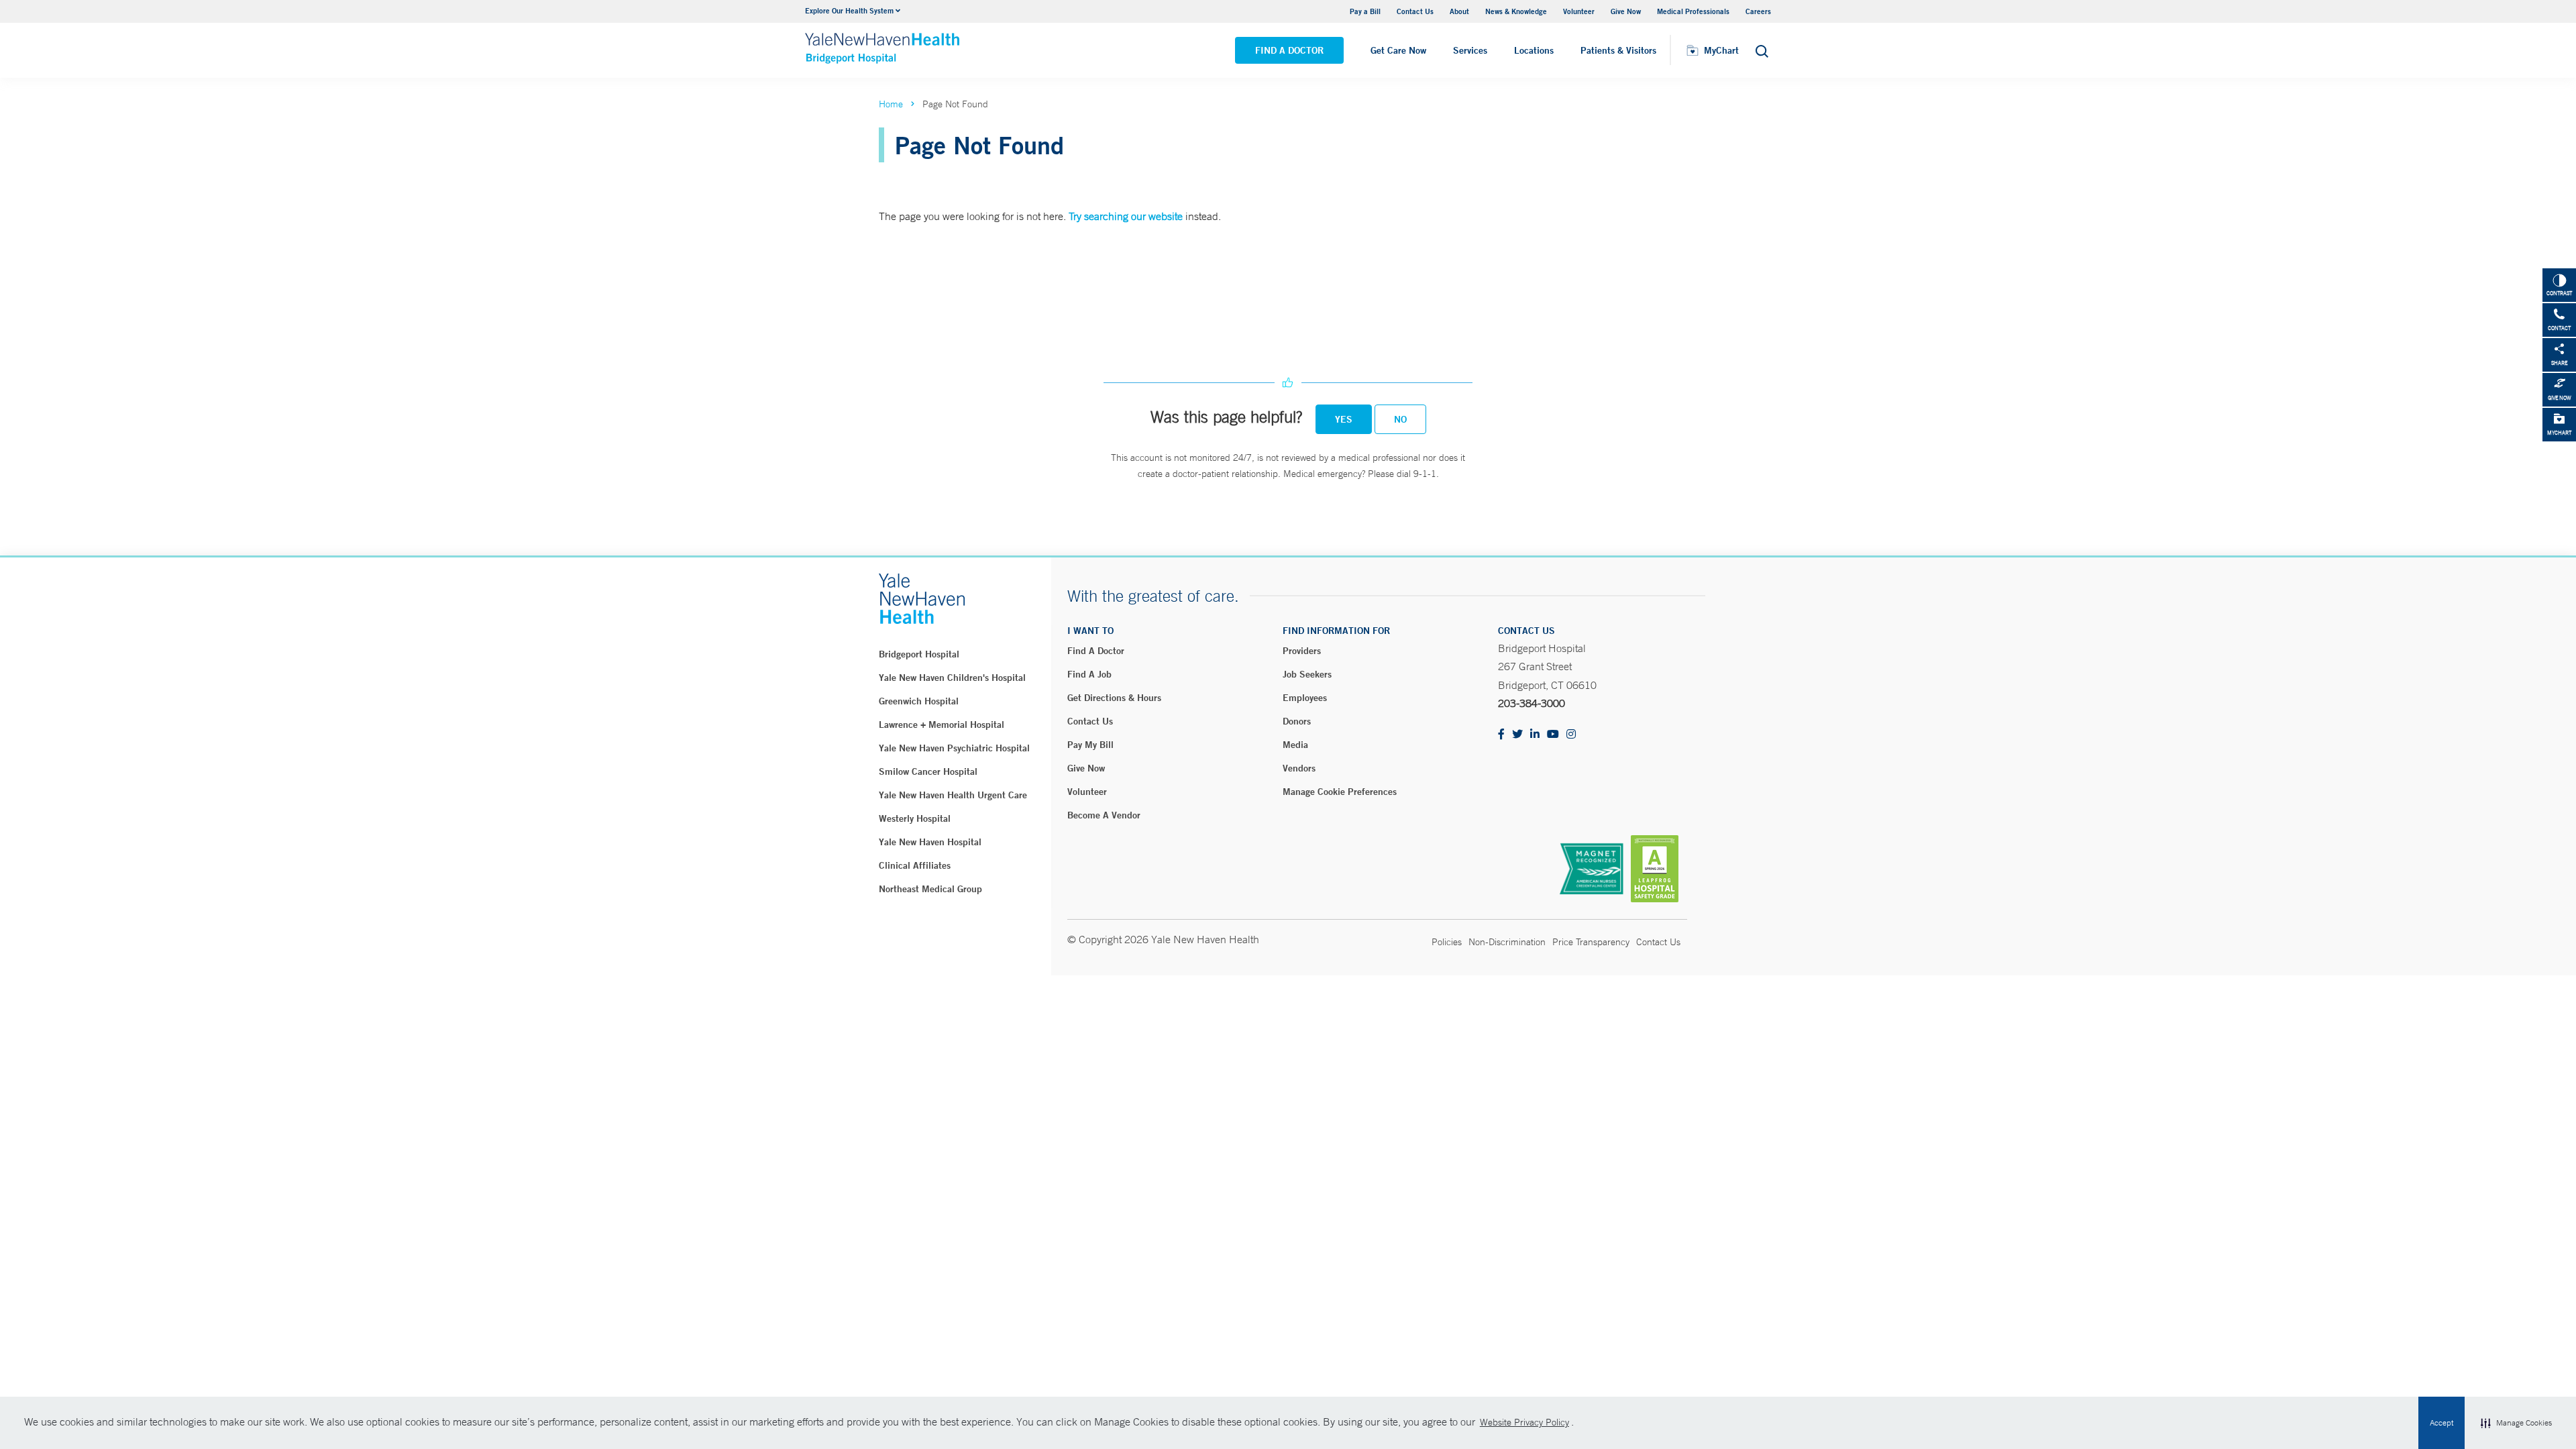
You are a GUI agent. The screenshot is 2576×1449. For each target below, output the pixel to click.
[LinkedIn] (1535, 735)
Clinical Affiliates (915, 865)
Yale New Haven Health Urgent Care (953, 795)
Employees (1305, 698)
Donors (1297, 721)
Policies (1447, 942)
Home (891, 104)
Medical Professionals (1693, 11)
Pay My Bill (1090, 745)
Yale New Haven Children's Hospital (952, 678)
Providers (1302, 651)
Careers (1758, 11)
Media (1295, 745)
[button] (2516, 1423)
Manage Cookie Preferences (1340, 792)
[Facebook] (1501, 735)
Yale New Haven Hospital (930, 842)
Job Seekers (1307, 674)
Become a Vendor (1104, 815)
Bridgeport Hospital (919, 654)
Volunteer (1579, 11)
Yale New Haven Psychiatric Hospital (954, 748)
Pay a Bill (1365, 11)
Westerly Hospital (915, 818)
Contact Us (1415, 11)
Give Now (1626, 11)
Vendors (1299, 768)
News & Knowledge (1516, 11)
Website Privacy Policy (1524, 1422)
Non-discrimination (1507, 942)
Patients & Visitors (1618, 50)
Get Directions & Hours (1114, 698)
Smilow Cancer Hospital (928, 771)
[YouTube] (1553, 735)
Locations (1534, 50)
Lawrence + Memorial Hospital (942, 724)
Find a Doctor (1289, 50)
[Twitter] (1517, 735)
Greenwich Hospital (919, 701)
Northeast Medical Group (930, 889)
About (1459, 11)
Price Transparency (1591, 942)
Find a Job (1089, 674)
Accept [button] (2441, 1423)
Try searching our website (1126, 216)
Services (1470, 50)
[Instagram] (1571, 735)
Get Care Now (1398, 50)
